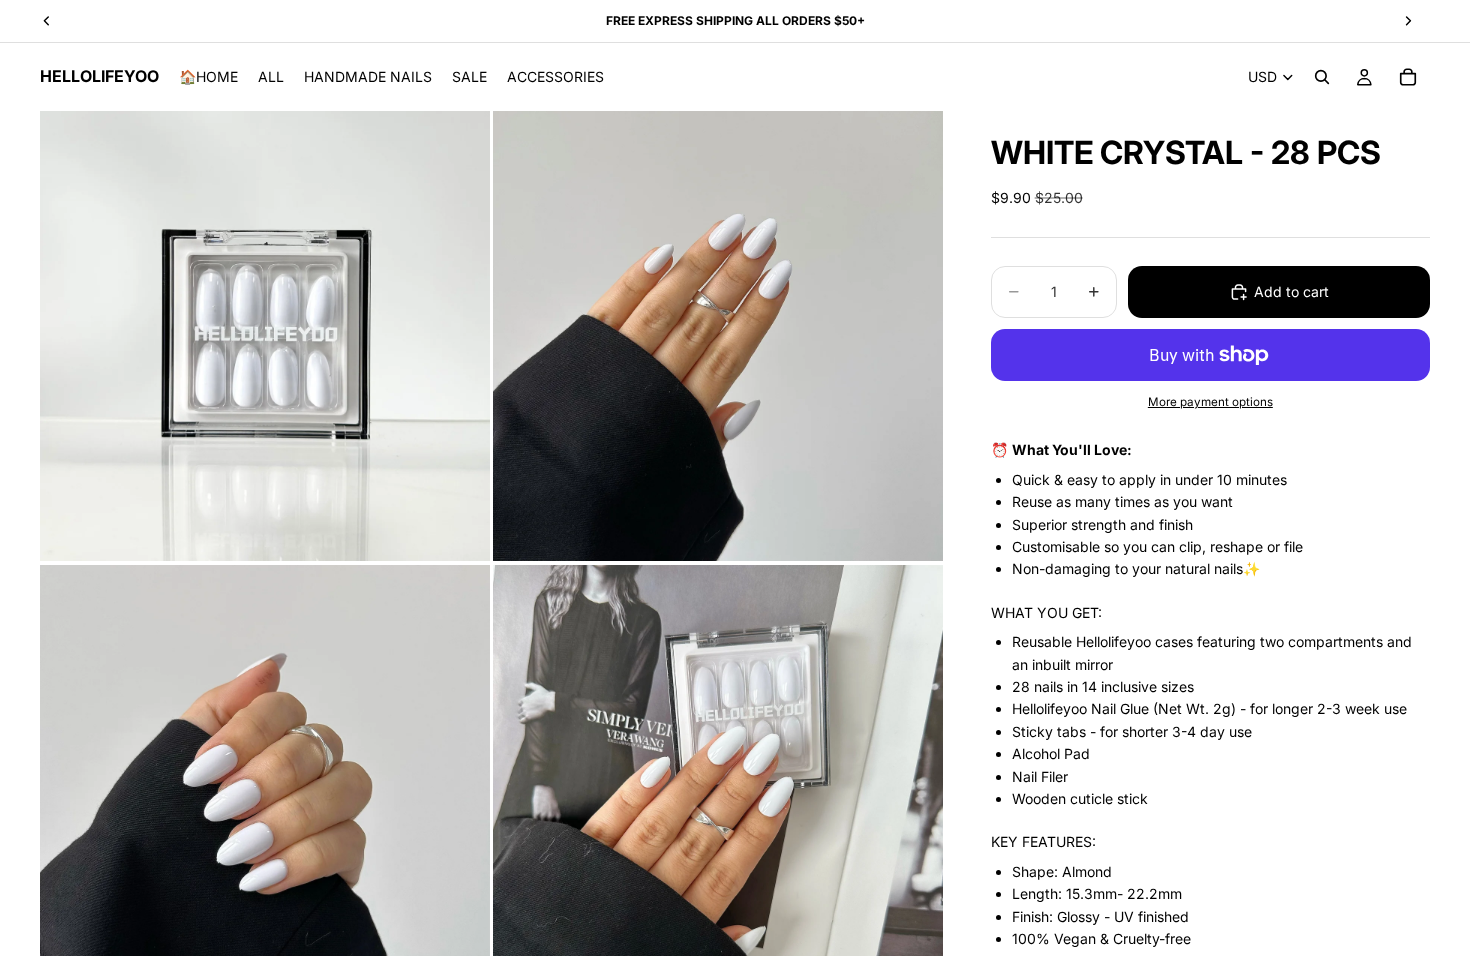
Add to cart (1291, 291)
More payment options (1210, 402)
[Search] (1322, 77)
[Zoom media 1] (265, 336)
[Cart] (1408, 77)
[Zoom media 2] (718, 336)
